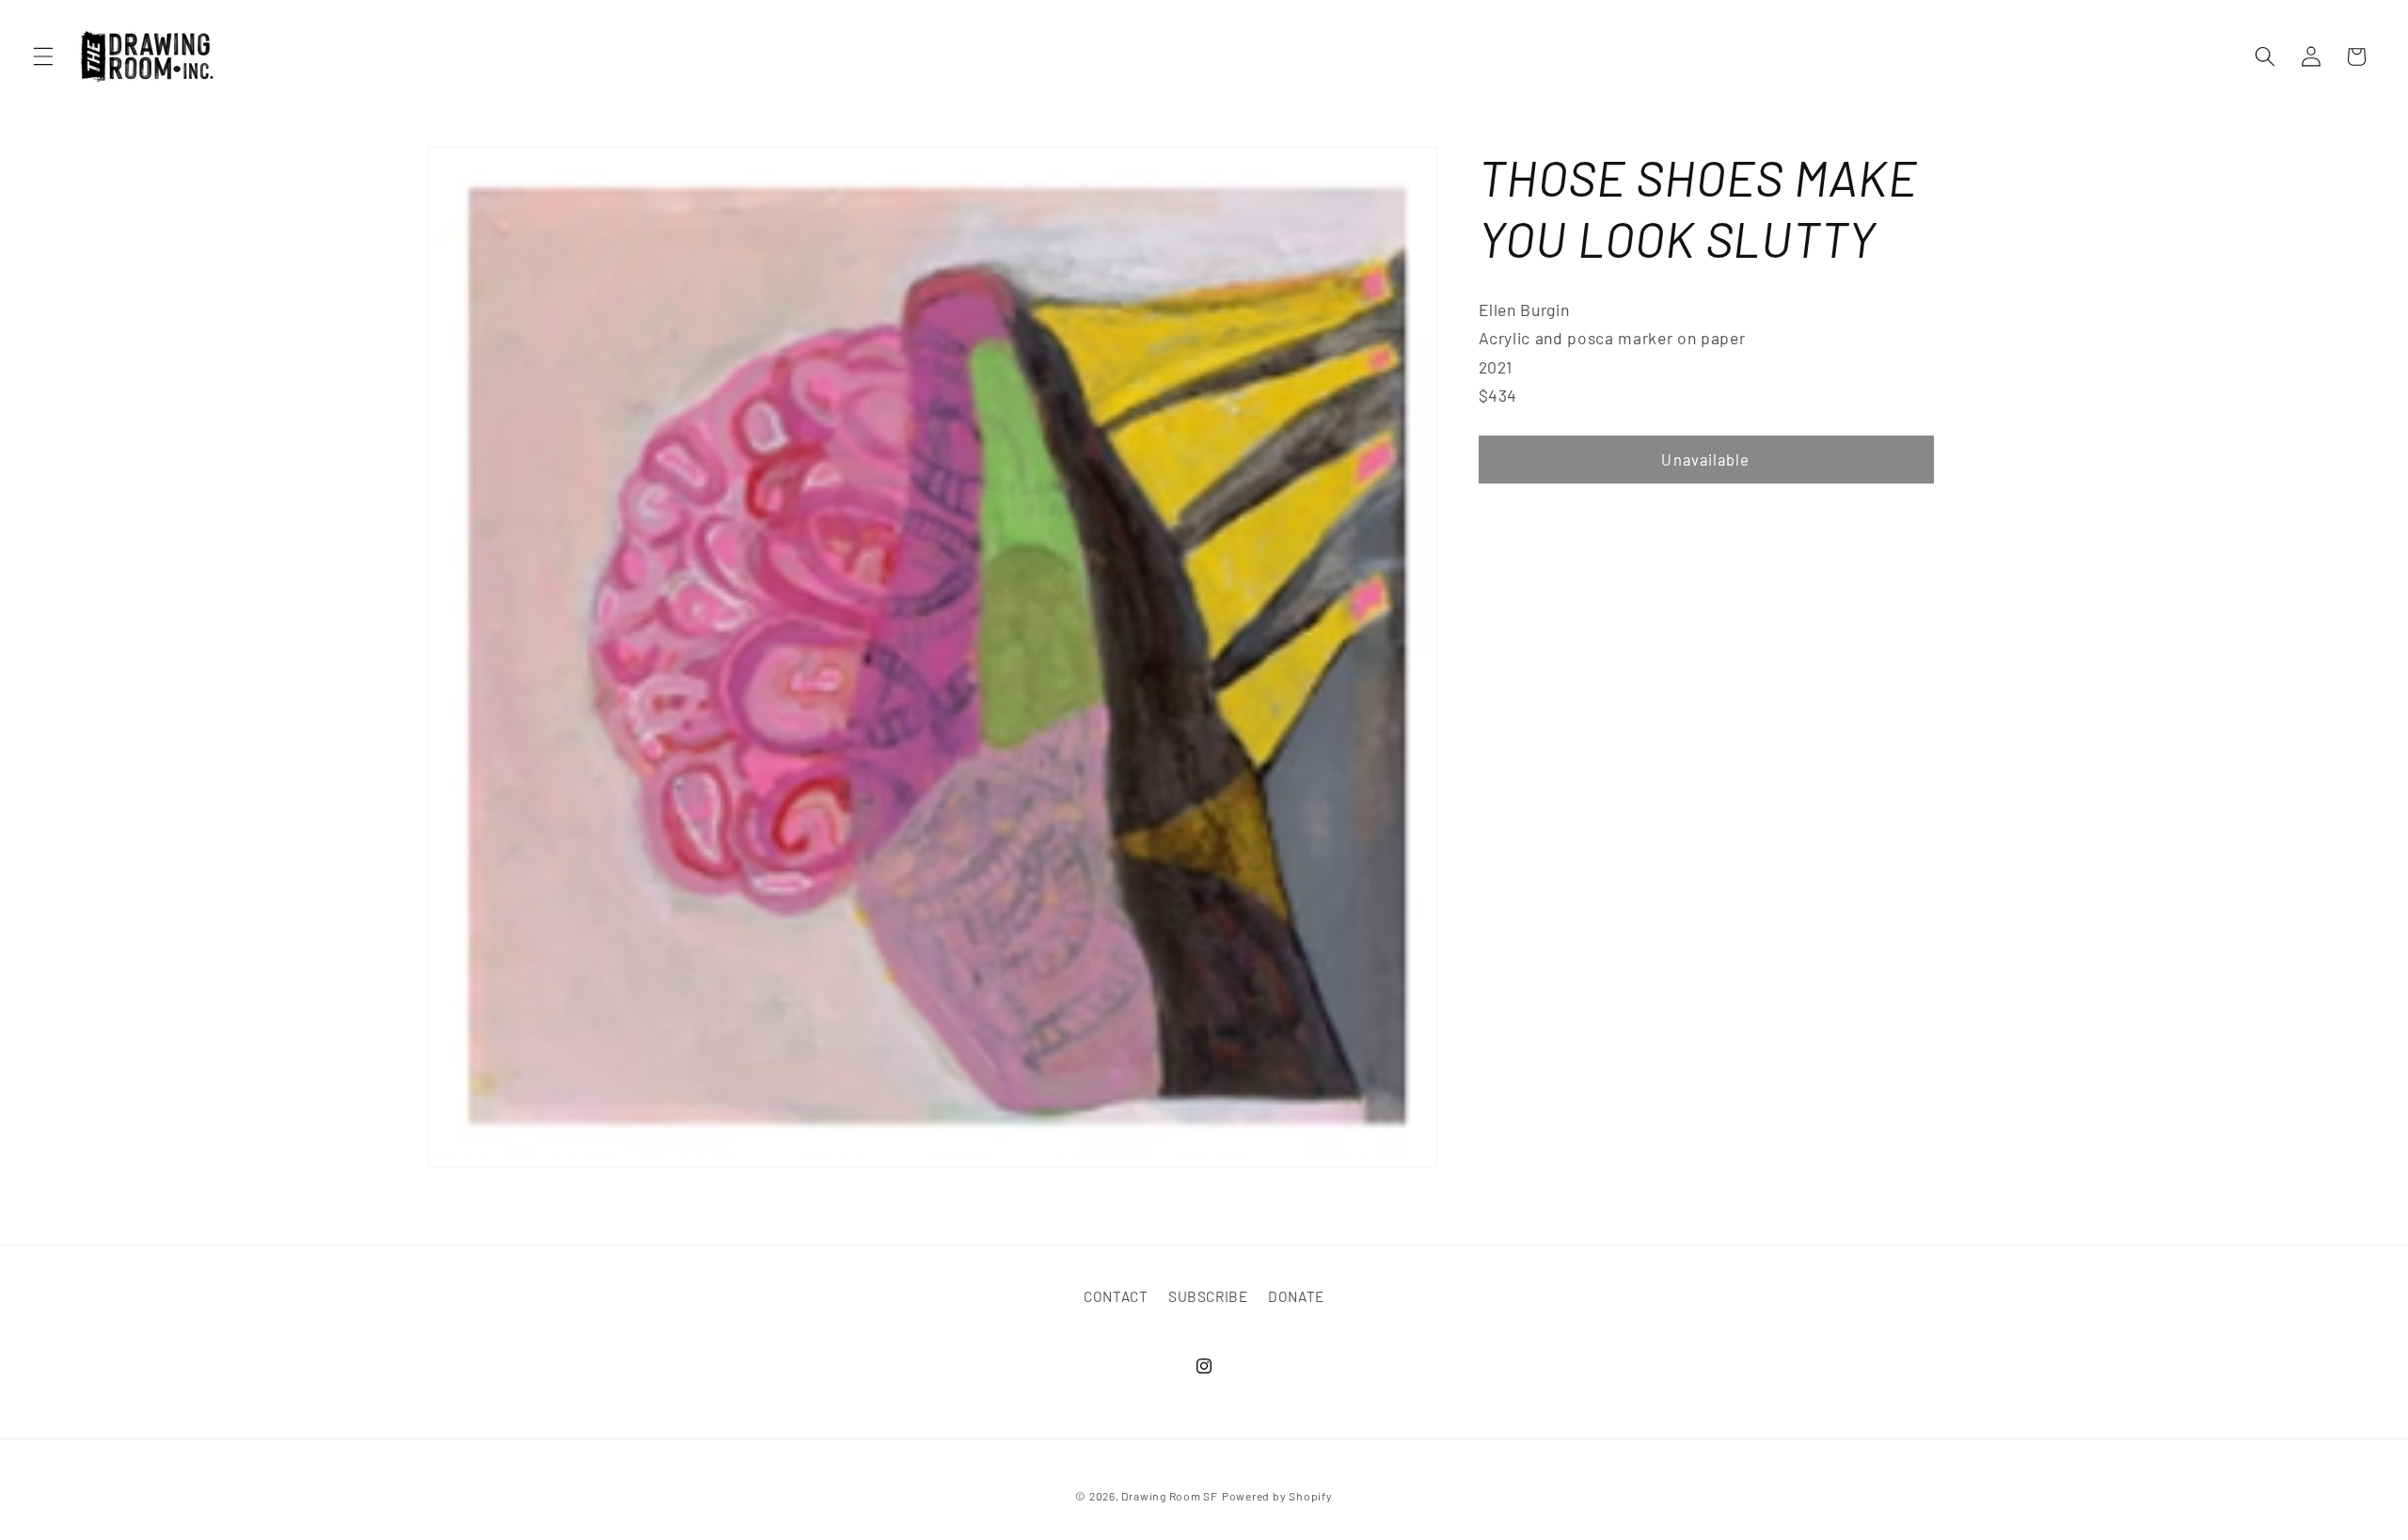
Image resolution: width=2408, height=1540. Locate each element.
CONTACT (1116, 1296)
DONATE (1296, 1296)
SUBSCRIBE (1208, 1296)
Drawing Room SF (1170, 1496)
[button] (43, 56)
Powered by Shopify (1277, 1496)
